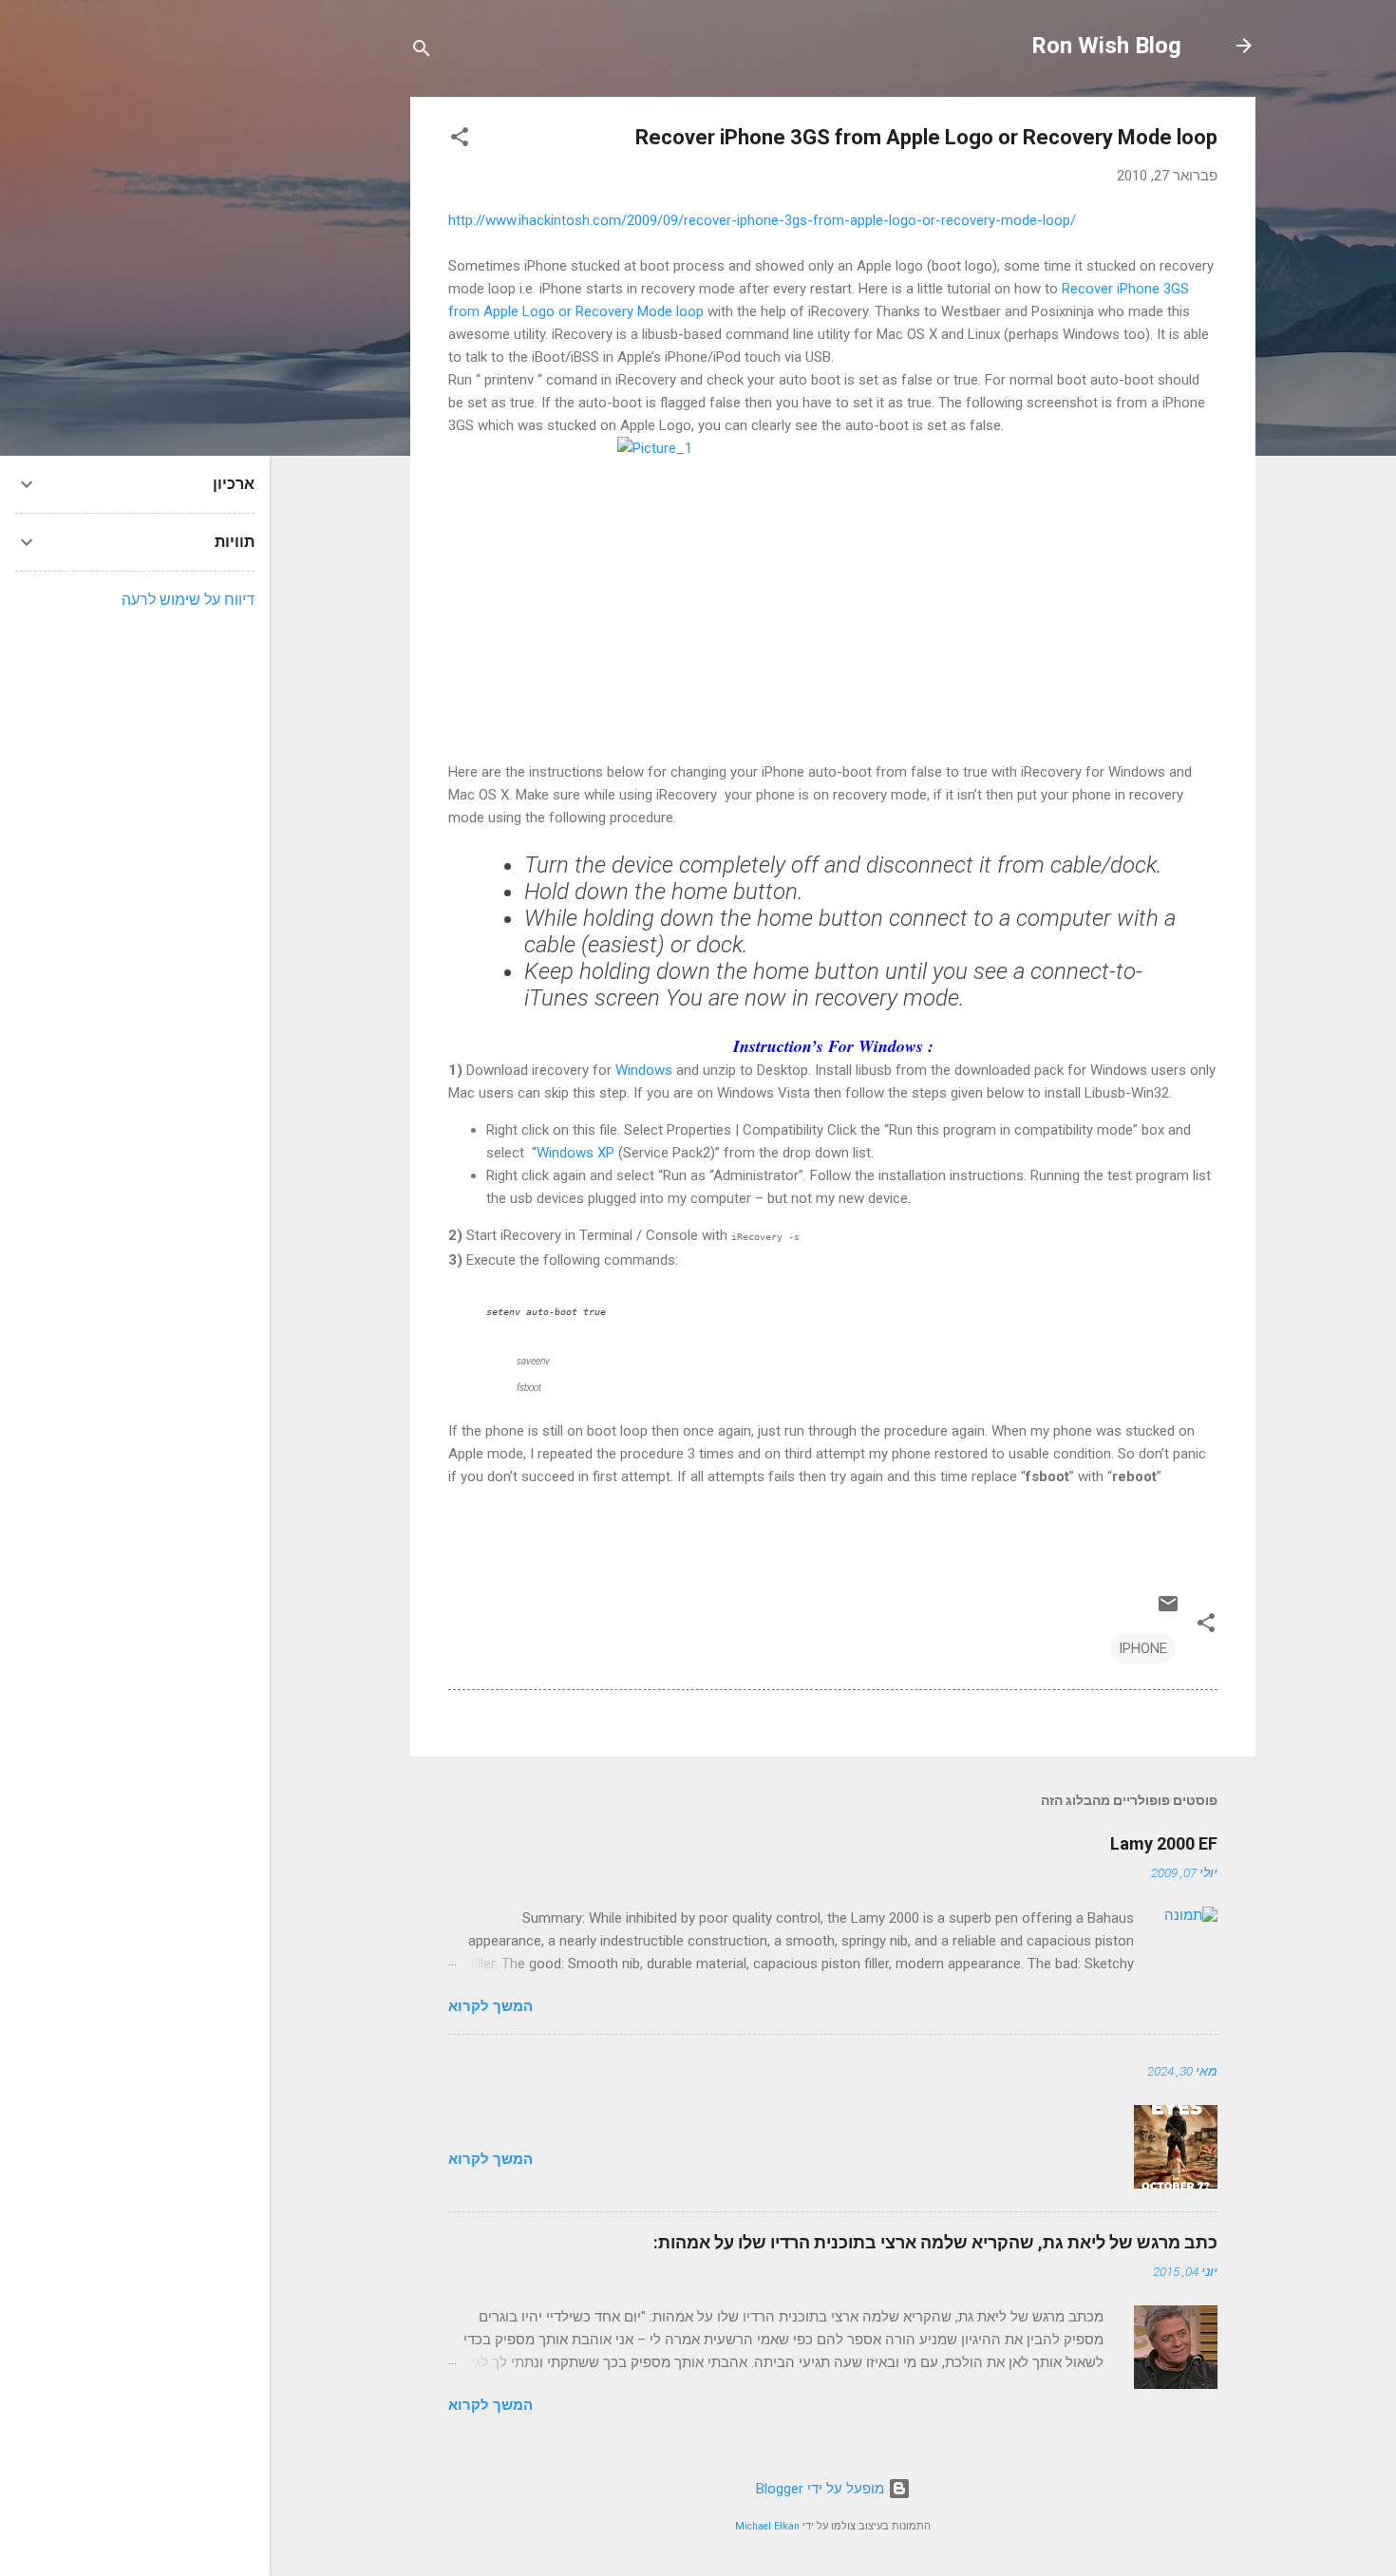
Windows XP (575, 1153)
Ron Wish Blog (1106, 46)
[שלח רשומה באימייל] (1168, 1610)
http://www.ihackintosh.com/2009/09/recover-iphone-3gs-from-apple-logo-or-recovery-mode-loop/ (762, 220)
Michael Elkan (767, 2526)
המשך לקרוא (490, 2006)
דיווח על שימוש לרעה (188, 600)
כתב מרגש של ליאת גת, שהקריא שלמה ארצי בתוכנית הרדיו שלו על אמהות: (935, 2242)
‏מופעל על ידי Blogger (822, 2489)
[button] (460, 140)
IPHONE (1143, 1648)
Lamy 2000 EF (1164, 1843)
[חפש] (422, 52)
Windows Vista (764, 1093)
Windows (644, 1070)
